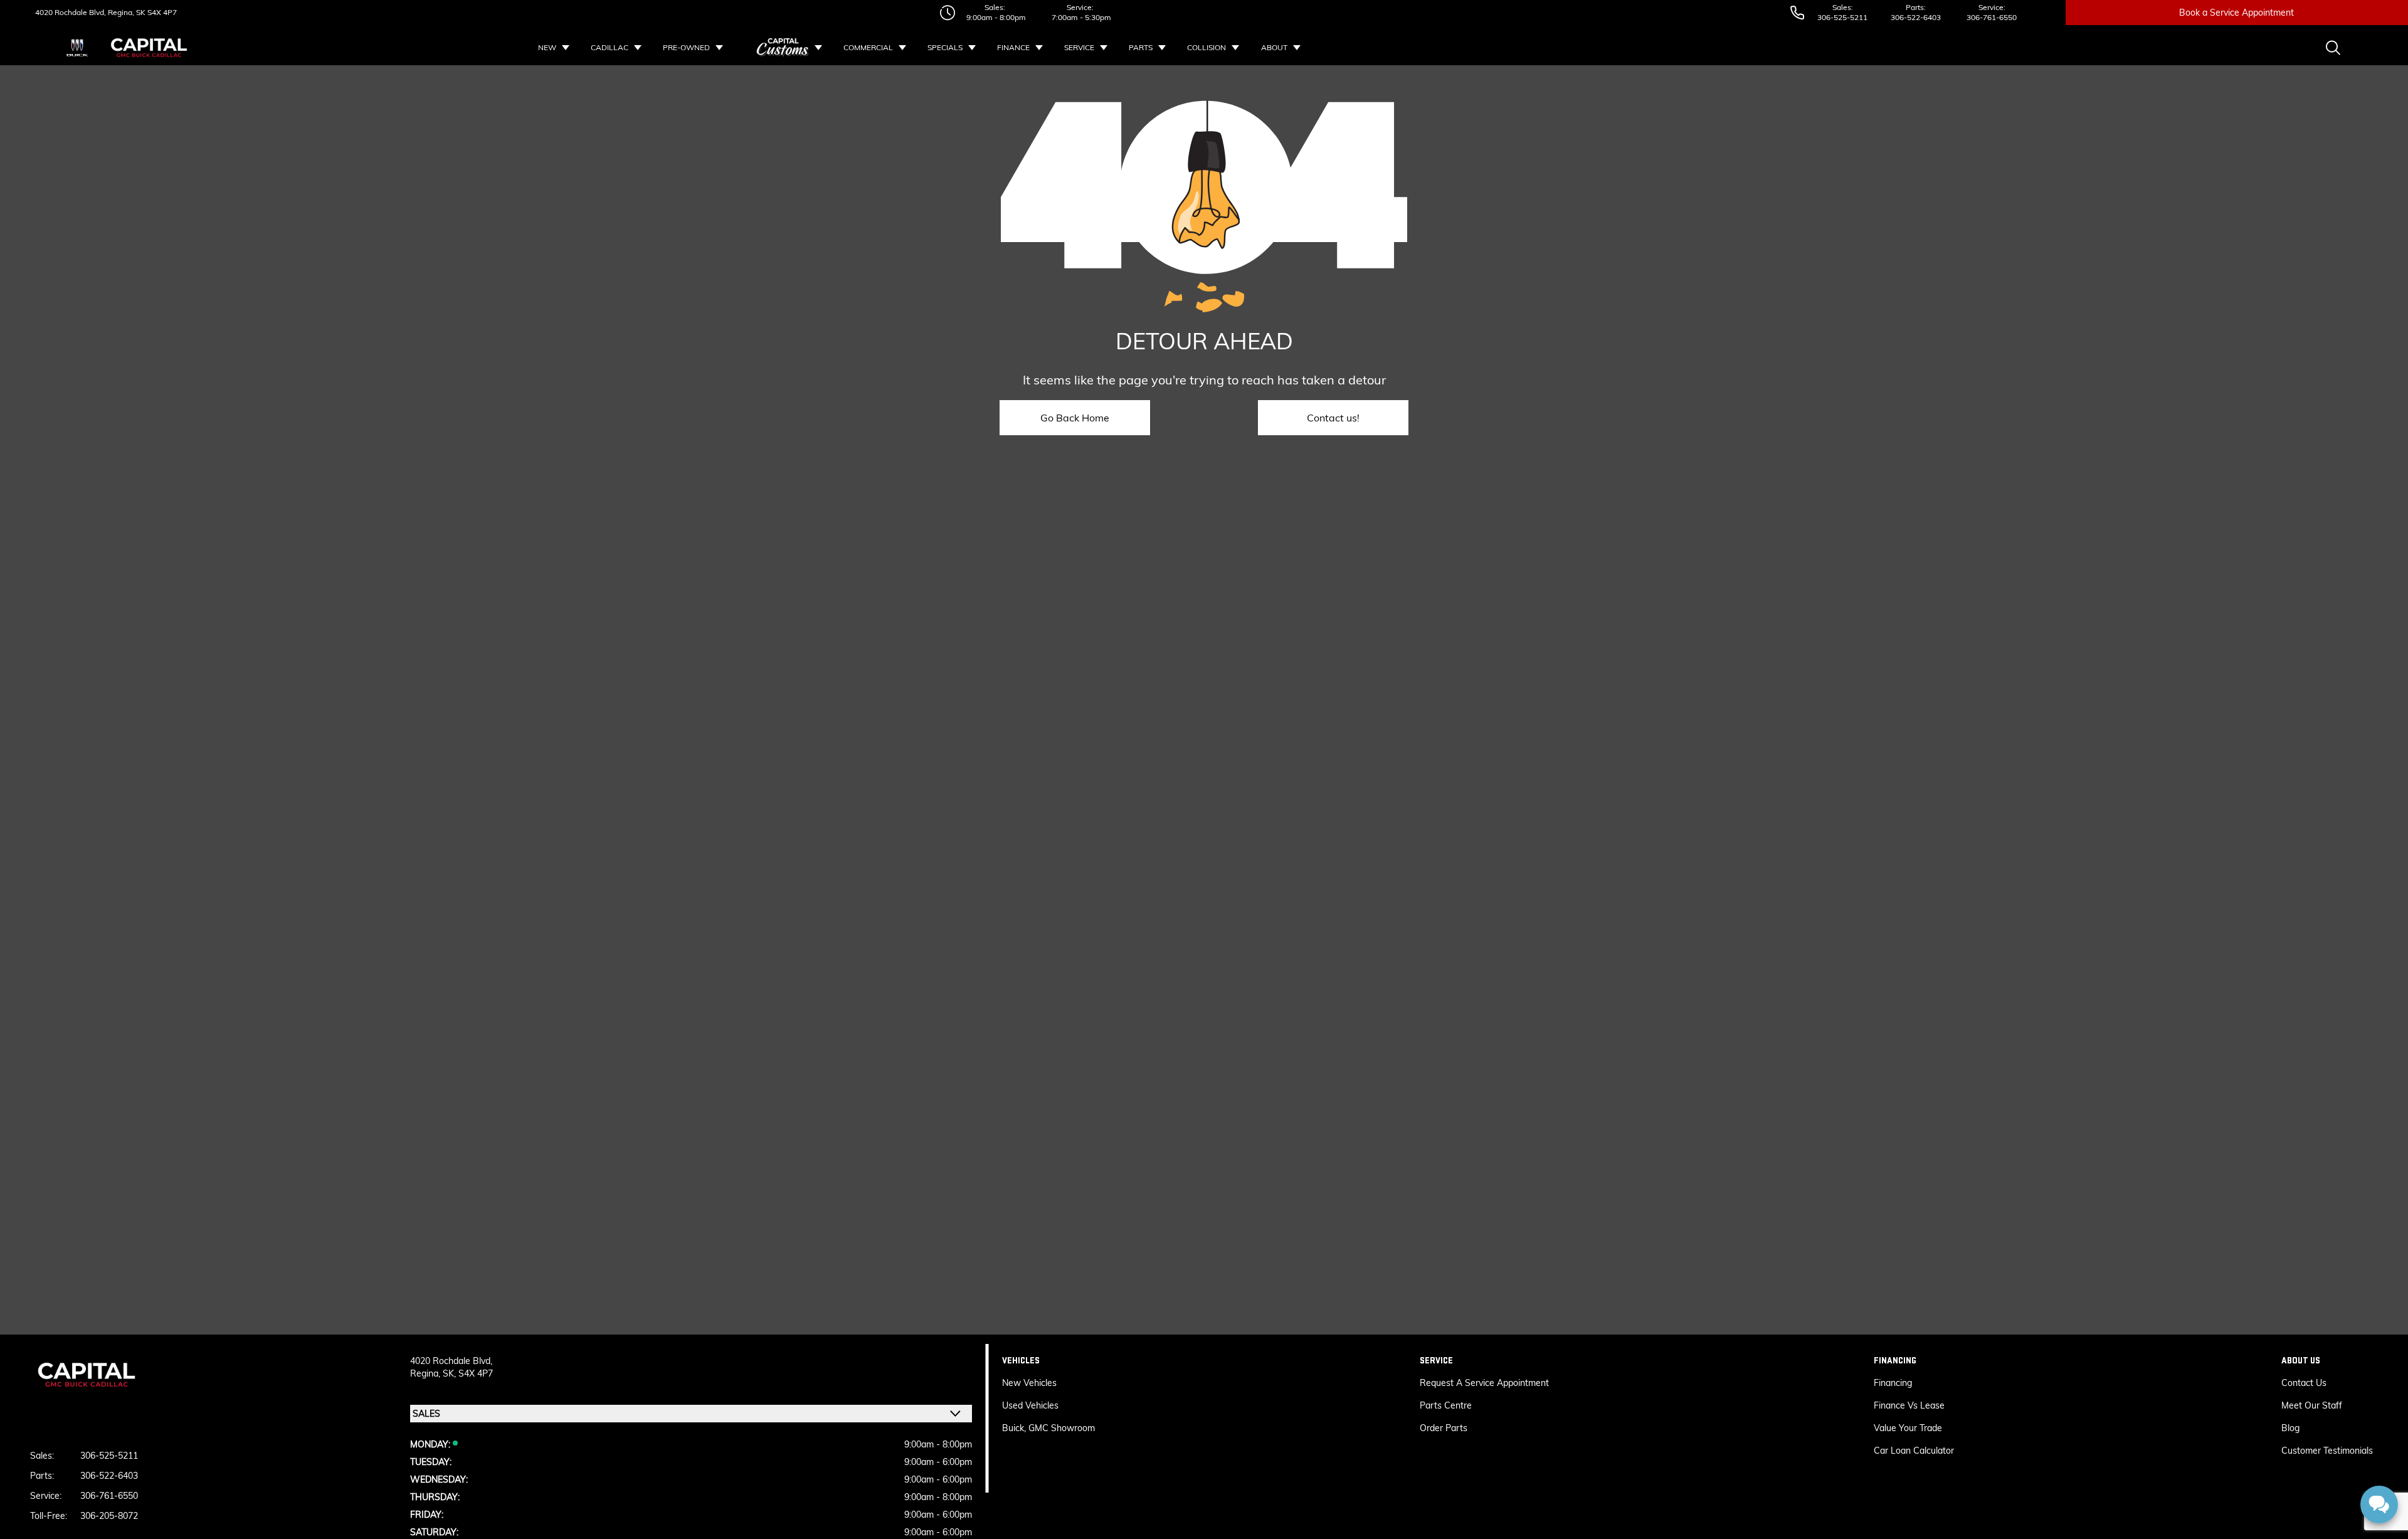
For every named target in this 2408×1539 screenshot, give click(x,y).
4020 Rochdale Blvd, (71, 12)
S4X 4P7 (161, 12)
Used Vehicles (1030, 1405)
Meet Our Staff (2312, 1405)
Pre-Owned (686, 47)
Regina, (426, 1373)
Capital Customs (783, 48)
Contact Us (2304, 1383)
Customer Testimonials (2327, 1451)
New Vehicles (1029, 1383)
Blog (2290, 1428)
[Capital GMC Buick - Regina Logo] (149, 48)
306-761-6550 (1992, 17)
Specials (945, 47)
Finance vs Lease (1909, 1405)
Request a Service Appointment (1484, 1383)
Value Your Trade (1908, 1428)
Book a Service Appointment (2236, 13)
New (547, 47)
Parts (1141, 47)
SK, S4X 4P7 (468, 1373)
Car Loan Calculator (1915, 1451)
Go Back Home (1075, 418)
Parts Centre (1446, 1405)
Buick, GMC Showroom (1048, 1428)
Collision (1207, 47)
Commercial (868, 47)
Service (1079, 47)
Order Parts (1444, 1428)
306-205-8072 (109, 1516)
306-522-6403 (1916, 17)
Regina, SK (126, 12)
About (1274, 47)
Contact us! (1333, 418)
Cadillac (610, 47)
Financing (1893, 1383)
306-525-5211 (1842, 17)
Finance (1013, 47)
